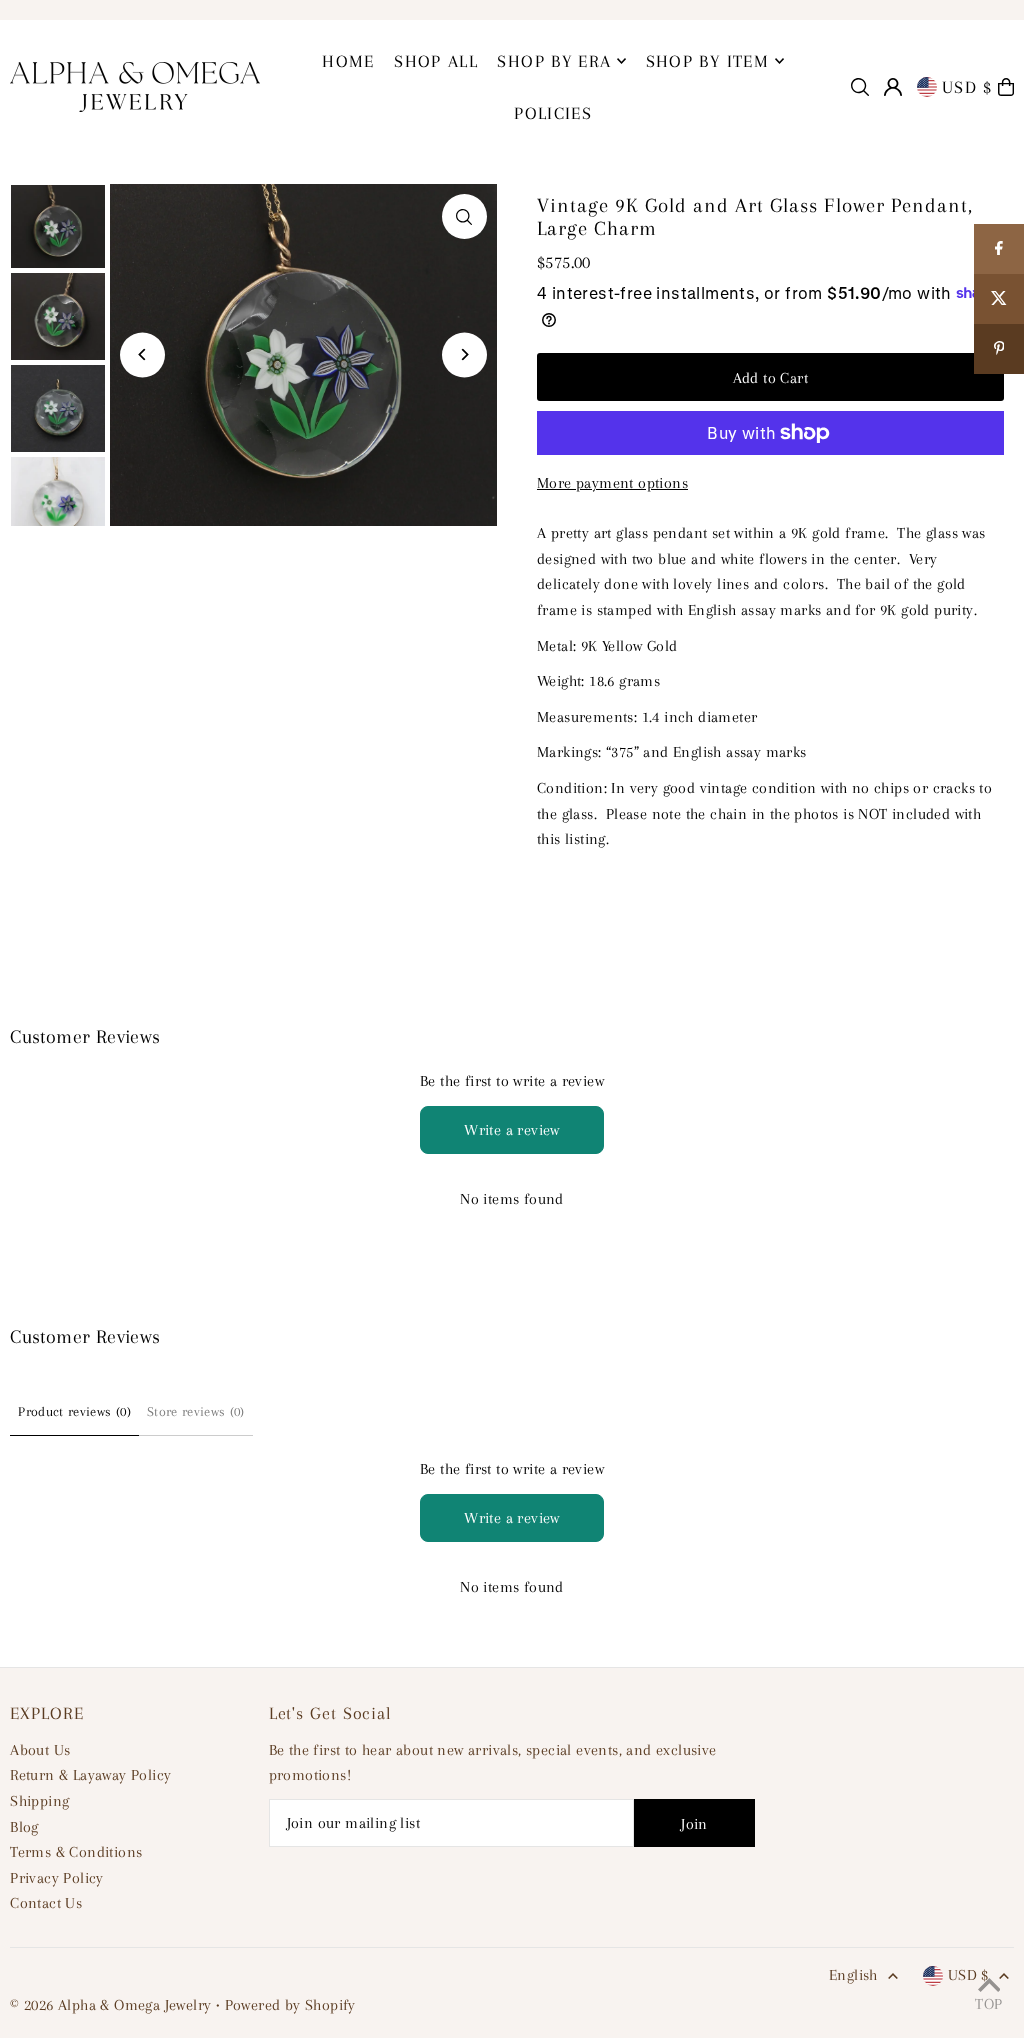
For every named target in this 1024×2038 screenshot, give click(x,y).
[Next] (464, 354)
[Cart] (1006, 87)
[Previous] (142, 354)
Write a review (512, 1130)
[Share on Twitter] (999, 299)
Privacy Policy (57, 1878)
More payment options (612, 483)
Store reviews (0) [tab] (196, 1411)
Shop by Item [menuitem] (707, 61)
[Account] (893, 87)
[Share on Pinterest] (999, 349)
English (853, 1975)
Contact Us (46, 1903)
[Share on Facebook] (999, 249)
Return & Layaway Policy (90, 1775)
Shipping (39, 1801)
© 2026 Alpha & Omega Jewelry (110, 2005)
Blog (24, 1827)
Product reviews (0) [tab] (74, 1411)
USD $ (967, 87)
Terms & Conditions (76, 1852)
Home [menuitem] (348, 61)
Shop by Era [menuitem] (554, 61)
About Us (40, 1750)
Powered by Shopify (290, 2005)
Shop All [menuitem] (436, 61)
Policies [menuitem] (553, 113)
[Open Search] (860, 87)
